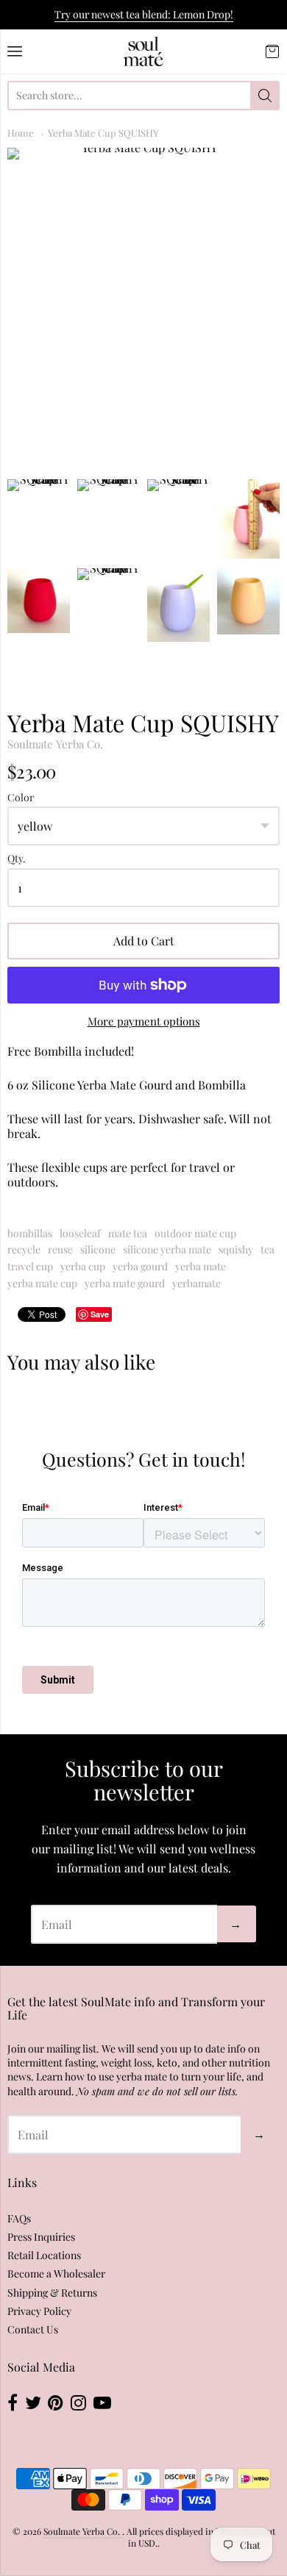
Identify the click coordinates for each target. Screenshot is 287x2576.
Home (21, 133)
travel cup (30, 1266)
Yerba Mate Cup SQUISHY (103, 133)
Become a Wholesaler (56, 2273)
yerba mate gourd (125, 1283)
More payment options (144, 1022)
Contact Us (33, 2329)
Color (21, 798)
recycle (24, 1249)
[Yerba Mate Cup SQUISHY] (143, 305)
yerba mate (201, 1266)
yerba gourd (140, 1266)
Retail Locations (44, 2255)
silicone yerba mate (167, 1249)
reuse (60, 1249)
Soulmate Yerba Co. (55, 744)
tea (267, 1249)
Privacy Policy (39, 2311)
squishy (236, 1249)
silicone (98, 1249)
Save (100, 1314)
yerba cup (83, 1266)
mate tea (128, 1233)
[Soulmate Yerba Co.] (144, 51)
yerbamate (196, 1283)
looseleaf (80, 1233)
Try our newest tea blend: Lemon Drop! (144, 14)
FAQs (19, 2218)
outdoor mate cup (195, 1233)
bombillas (30, 1233)
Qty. (17, 859)
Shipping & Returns (52, 2293)
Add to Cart (144, 941)
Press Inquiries (41, 2237)
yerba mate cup (42, 1283)
